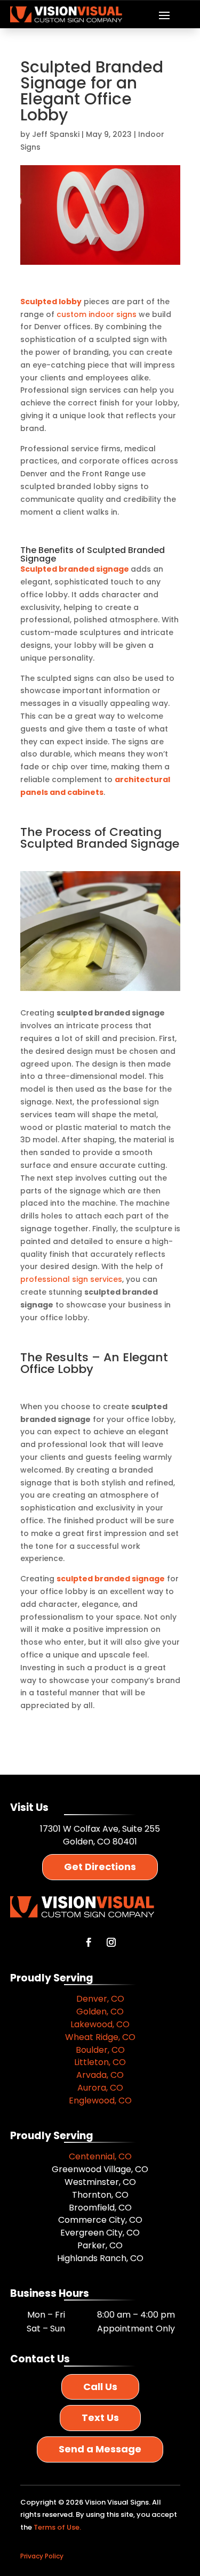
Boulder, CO (100, 2050)
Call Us (100, 2387)
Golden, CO (100, 2012)
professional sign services (71, 1279)
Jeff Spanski (56, 134)
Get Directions (100, 1867)
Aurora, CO (100, 2088)
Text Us (100, 2417)
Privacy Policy (42, 2556)
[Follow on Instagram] (111, 1943)
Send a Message (100, 2449)
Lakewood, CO (100, 2024)
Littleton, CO (100, 2062)
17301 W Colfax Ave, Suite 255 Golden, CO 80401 (100, 1835)
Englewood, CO (100, 2100)
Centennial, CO (100, 2156)
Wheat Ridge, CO (100, 2037)
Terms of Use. (57, 2527)
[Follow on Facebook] (89, 1943)
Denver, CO (100, 1999)
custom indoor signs (97, 314)
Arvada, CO (100, 2075)
